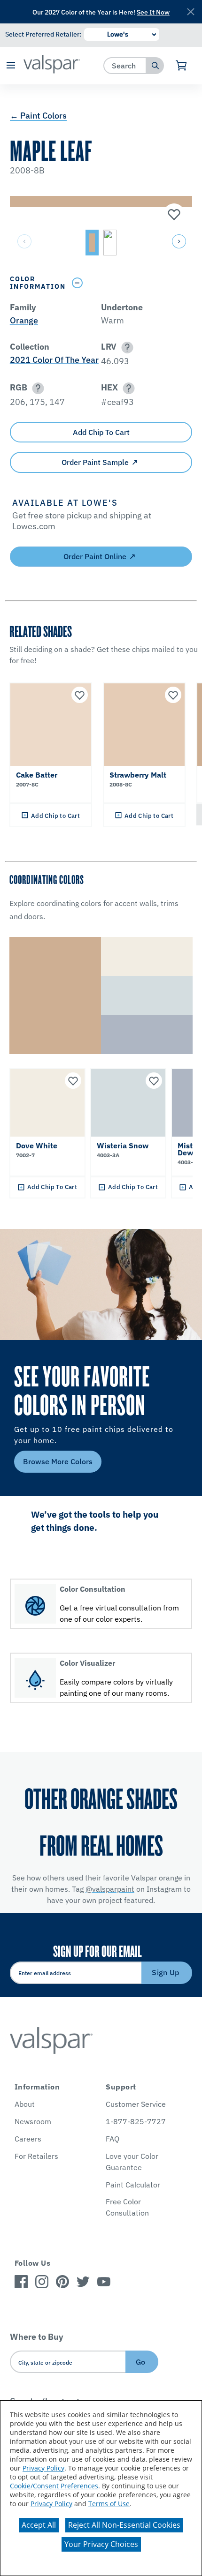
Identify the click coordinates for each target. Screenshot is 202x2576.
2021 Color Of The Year (54, 360)
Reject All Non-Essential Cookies (124, 2525)
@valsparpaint (110, 1889)
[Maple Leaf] (173, 215)
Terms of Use (109, 2504)
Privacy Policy (43, 2468)
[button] (11, 66)
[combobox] (125, 65)
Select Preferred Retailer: (43, 34)
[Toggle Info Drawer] (130, 283)
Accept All (39, 2525)
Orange (24, 320)
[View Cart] (182, 66)
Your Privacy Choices (101, 2544)
